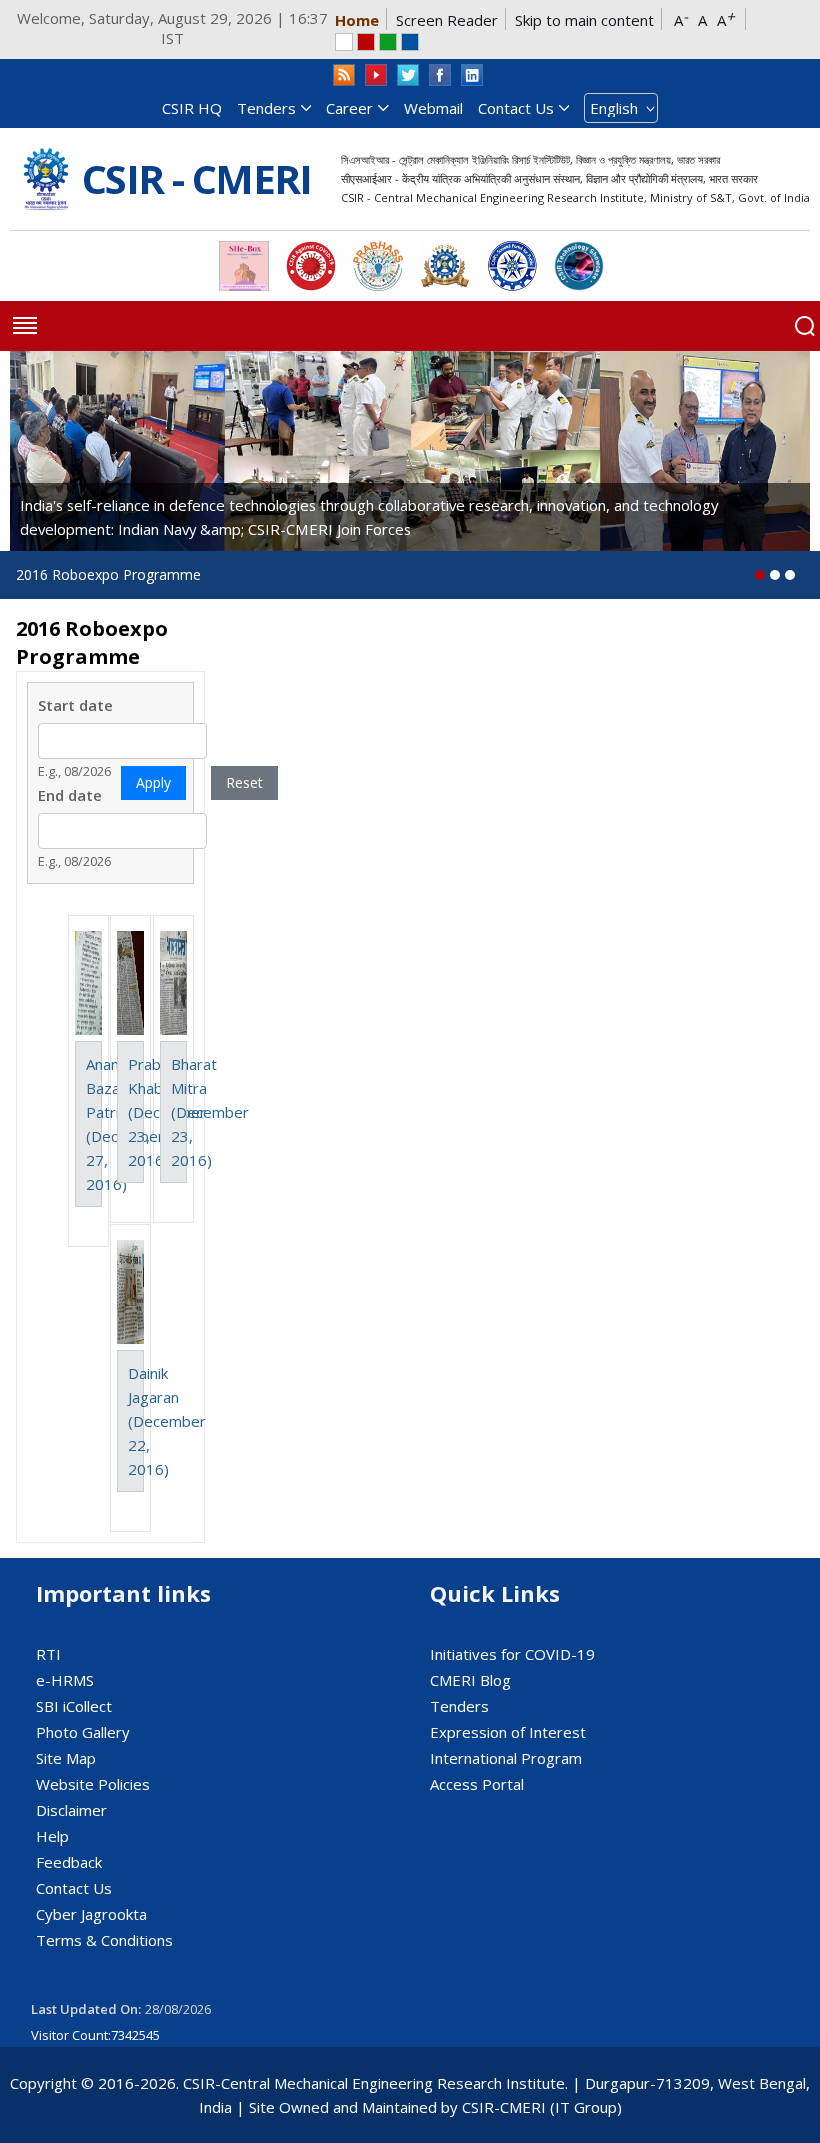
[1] (775, 575)
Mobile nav (25, 326)
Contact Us (516, 108)
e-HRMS (65, 1680)
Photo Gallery (83, 1732)
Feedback (69, 1862)
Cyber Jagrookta (91, 1914)
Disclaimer (71, 1810)
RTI (48, 1654)
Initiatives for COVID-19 (512, 1654)
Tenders (266, 108)
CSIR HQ (192, 108)
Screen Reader (447, 20)
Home (357, 20)
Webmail (433, 108)
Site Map (66, 1758)
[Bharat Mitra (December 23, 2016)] (173, 983)
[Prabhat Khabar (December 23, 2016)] (130, 983)
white (344, 42)
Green (388, 42)
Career (349, 108)
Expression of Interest (508, 1732)
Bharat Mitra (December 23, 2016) (210, 1112)
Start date (75, 705)
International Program (506, 1758)
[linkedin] (472, 75)
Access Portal (477, 1784)
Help (52, 1836)
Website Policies (93, 1784)
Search (805, 326)
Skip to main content (584, 20)
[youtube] (376, 75)
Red (366, 42)
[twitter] (408, 75)
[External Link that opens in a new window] (244, 266)
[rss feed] (344, 75)
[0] (760, 575)
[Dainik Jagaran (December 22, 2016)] (130, 1292)
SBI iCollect (74, 1706)
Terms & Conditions (104, 1940)
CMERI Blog (470, 1680)
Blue (410, 42)
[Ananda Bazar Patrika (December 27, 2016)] (88, 983)
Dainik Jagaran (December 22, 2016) (167, 1421)
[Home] (46, 179)
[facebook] (440, 75)
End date (70, 795)
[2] (790, 575)
